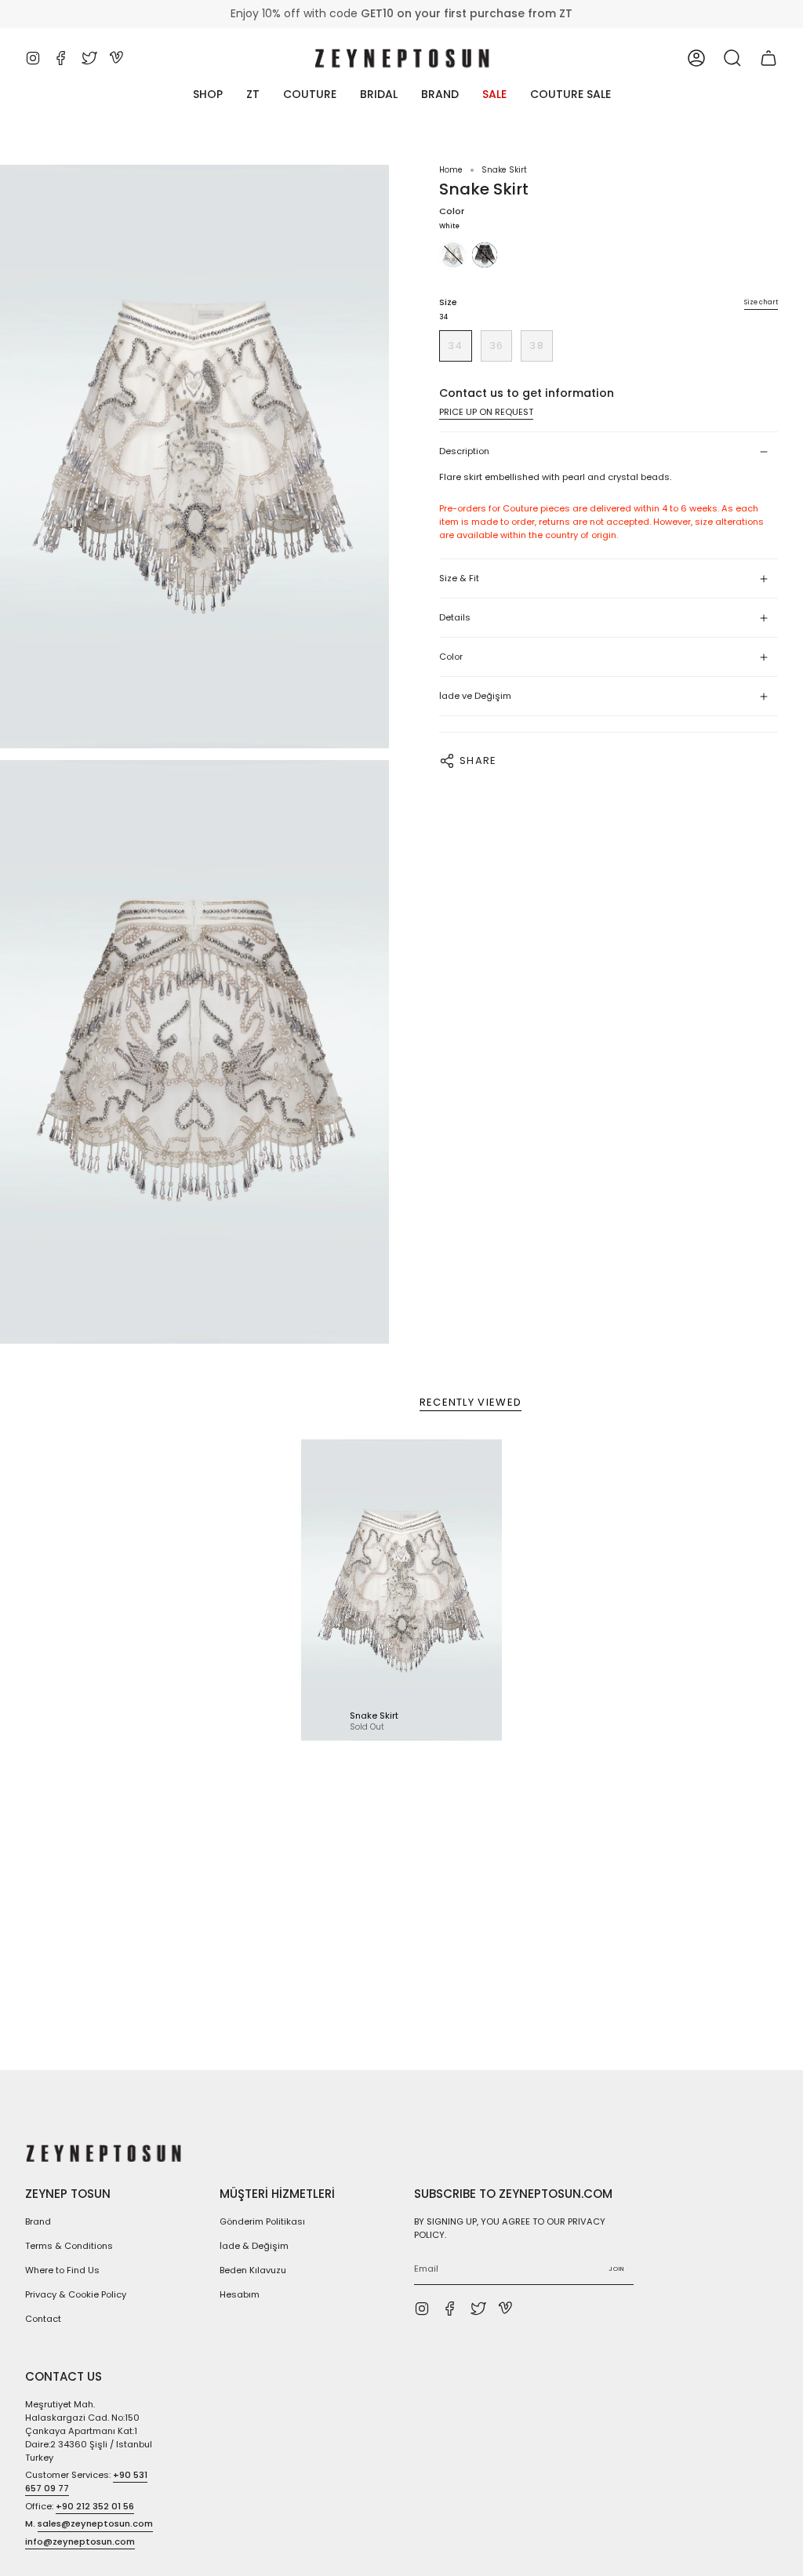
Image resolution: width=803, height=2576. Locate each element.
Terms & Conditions (69, 2246)
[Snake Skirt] (401, 1590)
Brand (38, 2221)
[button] (732, 58)
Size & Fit (459, 578)
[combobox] (609, 477)
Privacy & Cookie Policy (76, 2294)
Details (455, 617)
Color (451, 657)
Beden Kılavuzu (253, 2270)
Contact (43, 2319)
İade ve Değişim (475, 696)
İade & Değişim (254, 2246)
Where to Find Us (62, 2270)
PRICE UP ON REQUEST (486, 412)
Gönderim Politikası (262, 2221)
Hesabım (240, 2294)
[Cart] (768, 58)
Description (464, 451)
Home (451, 170)
